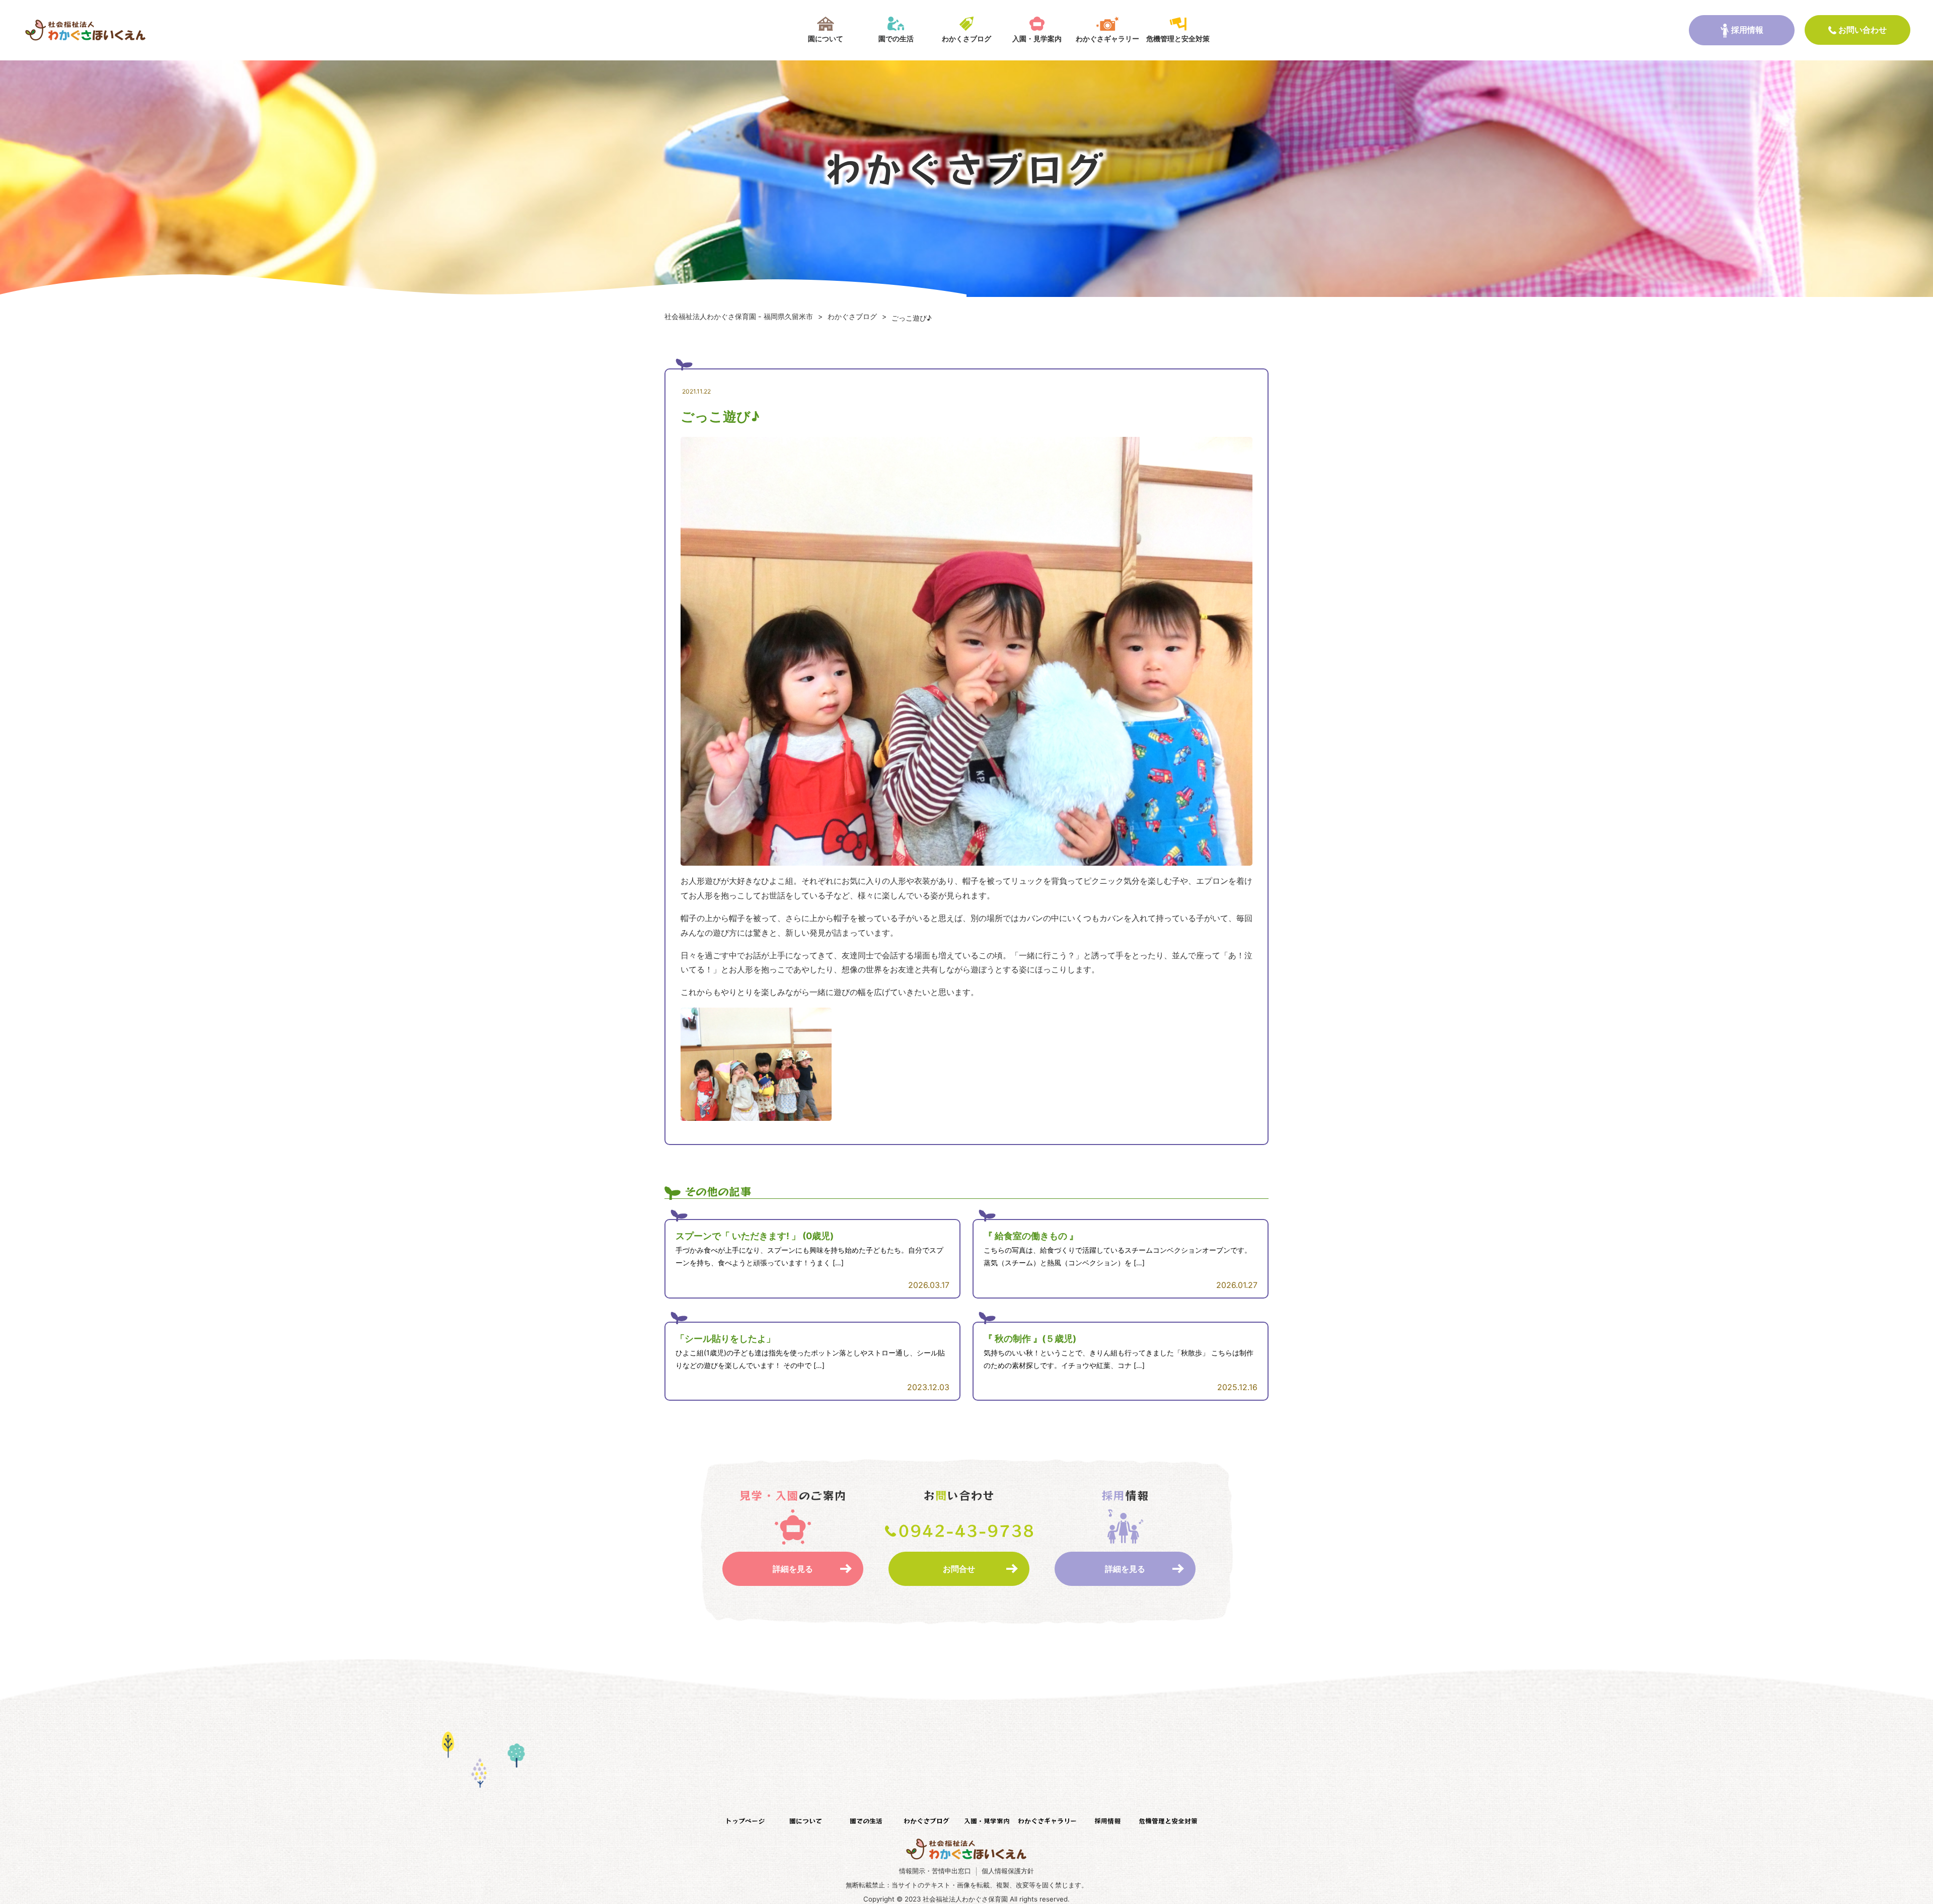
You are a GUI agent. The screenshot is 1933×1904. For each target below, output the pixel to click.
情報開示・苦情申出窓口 (935, 1871)
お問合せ (959, 1569)
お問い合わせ (1863, 30)
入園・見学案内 (1037, 39)
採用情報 (1747, 30)
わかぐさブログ (926, 1821)
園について (826, 39)
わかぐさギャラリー (1107, 39)
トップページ (745, 1821)
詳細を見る (793, 1569)
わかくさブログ (966, 39)
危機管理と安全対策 (1178, 39)
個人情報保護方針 (1008, 1871)
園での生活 (896, 39)
